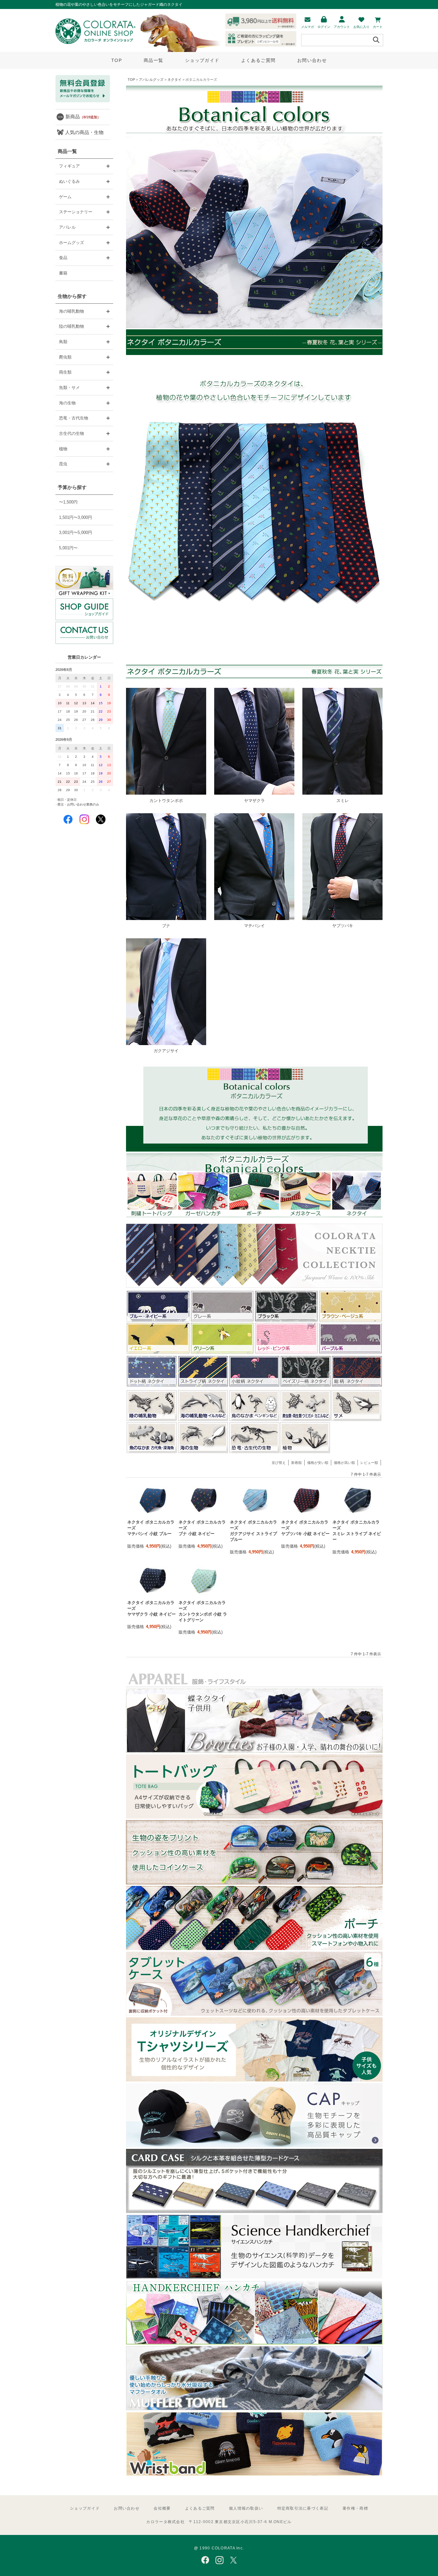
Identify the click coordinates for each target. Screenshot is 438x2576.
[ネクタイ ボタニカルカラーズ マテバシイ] (254, 920)
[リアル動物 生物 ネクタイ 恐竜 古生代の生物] (254, 1452)
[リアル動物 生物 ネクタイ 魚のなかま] (152, 1452)
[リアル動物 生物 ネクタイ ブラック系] (286, 1321)
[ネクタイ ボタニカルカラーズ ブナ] (166, 920)
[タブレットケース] (254, 2014)
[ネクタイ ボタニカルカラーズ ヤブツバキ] (342, 920)
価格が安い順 (318, 1463)
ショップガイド (202, 60)
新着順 (296, 1463)
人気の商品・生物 (84, 132)
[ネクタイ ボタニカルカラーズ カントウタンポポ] (166, 794)
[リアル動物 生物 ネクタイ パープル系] (350, 1353)
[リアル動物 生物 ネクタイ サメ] (357, 1420)
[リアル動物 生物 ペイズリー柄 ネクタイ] (306, 1386)
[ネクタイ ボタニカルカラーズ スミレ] (342, 794)
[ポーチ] (254, 1949)
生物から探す (72, 296)
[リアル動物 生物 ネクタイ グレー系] (222, 1321)
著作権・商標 (355, 2508)
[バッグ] (254, 1817)
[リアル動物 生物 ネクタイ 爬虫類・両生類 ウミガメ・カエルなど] (306, 1420)
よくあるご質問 (258, 60)
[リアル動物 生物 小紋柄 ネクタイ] (254, 1386)
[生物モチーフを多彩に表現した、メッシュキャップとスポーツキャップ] (254, 2146)
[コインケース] (254, 1883)
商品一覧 (153, 60)
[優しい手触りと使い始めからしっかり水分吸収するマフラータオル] (254, 2409)
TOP (117, 60)
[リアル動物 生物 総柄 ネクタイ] (357, 1386)
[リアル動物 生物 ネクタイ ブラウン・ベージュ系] (350, 1321)
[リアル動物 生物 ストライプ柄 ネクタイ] (203, 1386)
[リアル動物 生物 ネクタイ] (254, 1286)
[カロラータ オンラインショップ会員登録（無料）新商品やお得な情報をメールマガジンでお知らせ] (83, 101)
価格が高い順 (344, 1463)
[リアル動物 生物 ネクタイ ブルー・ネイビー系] (158, 1321)
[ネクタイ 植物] (306, 1452)
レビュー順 (369, 1463)
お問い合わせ (312, 60)
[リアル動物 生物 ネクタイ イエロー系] (158, 1353)
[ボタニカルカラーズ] (254, 1216)
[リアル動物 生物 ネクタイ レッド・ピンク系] (286, 1353)
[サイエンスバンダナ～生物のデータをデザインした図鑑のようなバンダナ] (254, 2277)
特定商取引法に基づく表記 (303, 2508)
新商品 (83, 117)
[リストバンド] (254, 2475)
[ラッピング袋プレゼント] (84, 581)
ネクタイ (174, 80)
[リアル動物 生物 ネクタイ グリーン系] (222, 1353)
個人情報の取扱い (246, 2508)
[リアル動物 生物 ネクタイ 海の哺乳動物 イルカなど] (203, 1420)
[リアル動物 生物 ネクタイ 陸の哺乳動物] (152, 1420)
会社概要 (162, 2508)
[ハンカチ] (254, 2343)
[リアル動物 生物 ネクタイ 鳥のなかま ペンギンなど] (254, 1420)
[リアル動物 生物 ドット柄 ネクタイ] (152, 1386)
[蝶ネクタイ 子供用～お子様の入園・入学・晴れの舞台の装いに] (254, 1751)
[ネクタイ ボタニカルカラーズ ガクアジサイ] (166, 1045)
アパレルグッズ (151, 80)
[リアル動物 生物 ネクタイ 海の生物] (203, 1452)
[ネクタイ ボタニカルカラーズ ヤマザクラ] (254, 794)
